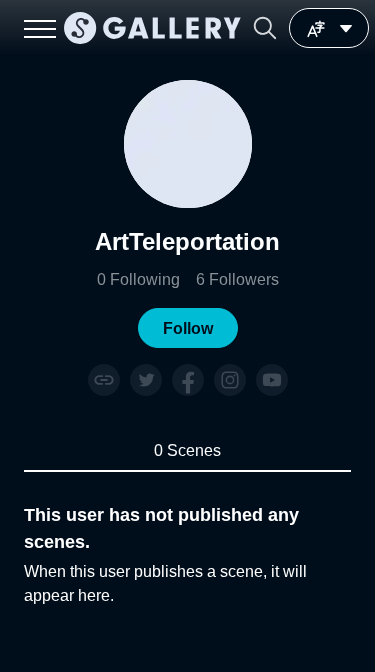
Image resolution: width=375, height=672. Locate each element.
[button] (265, 28)
